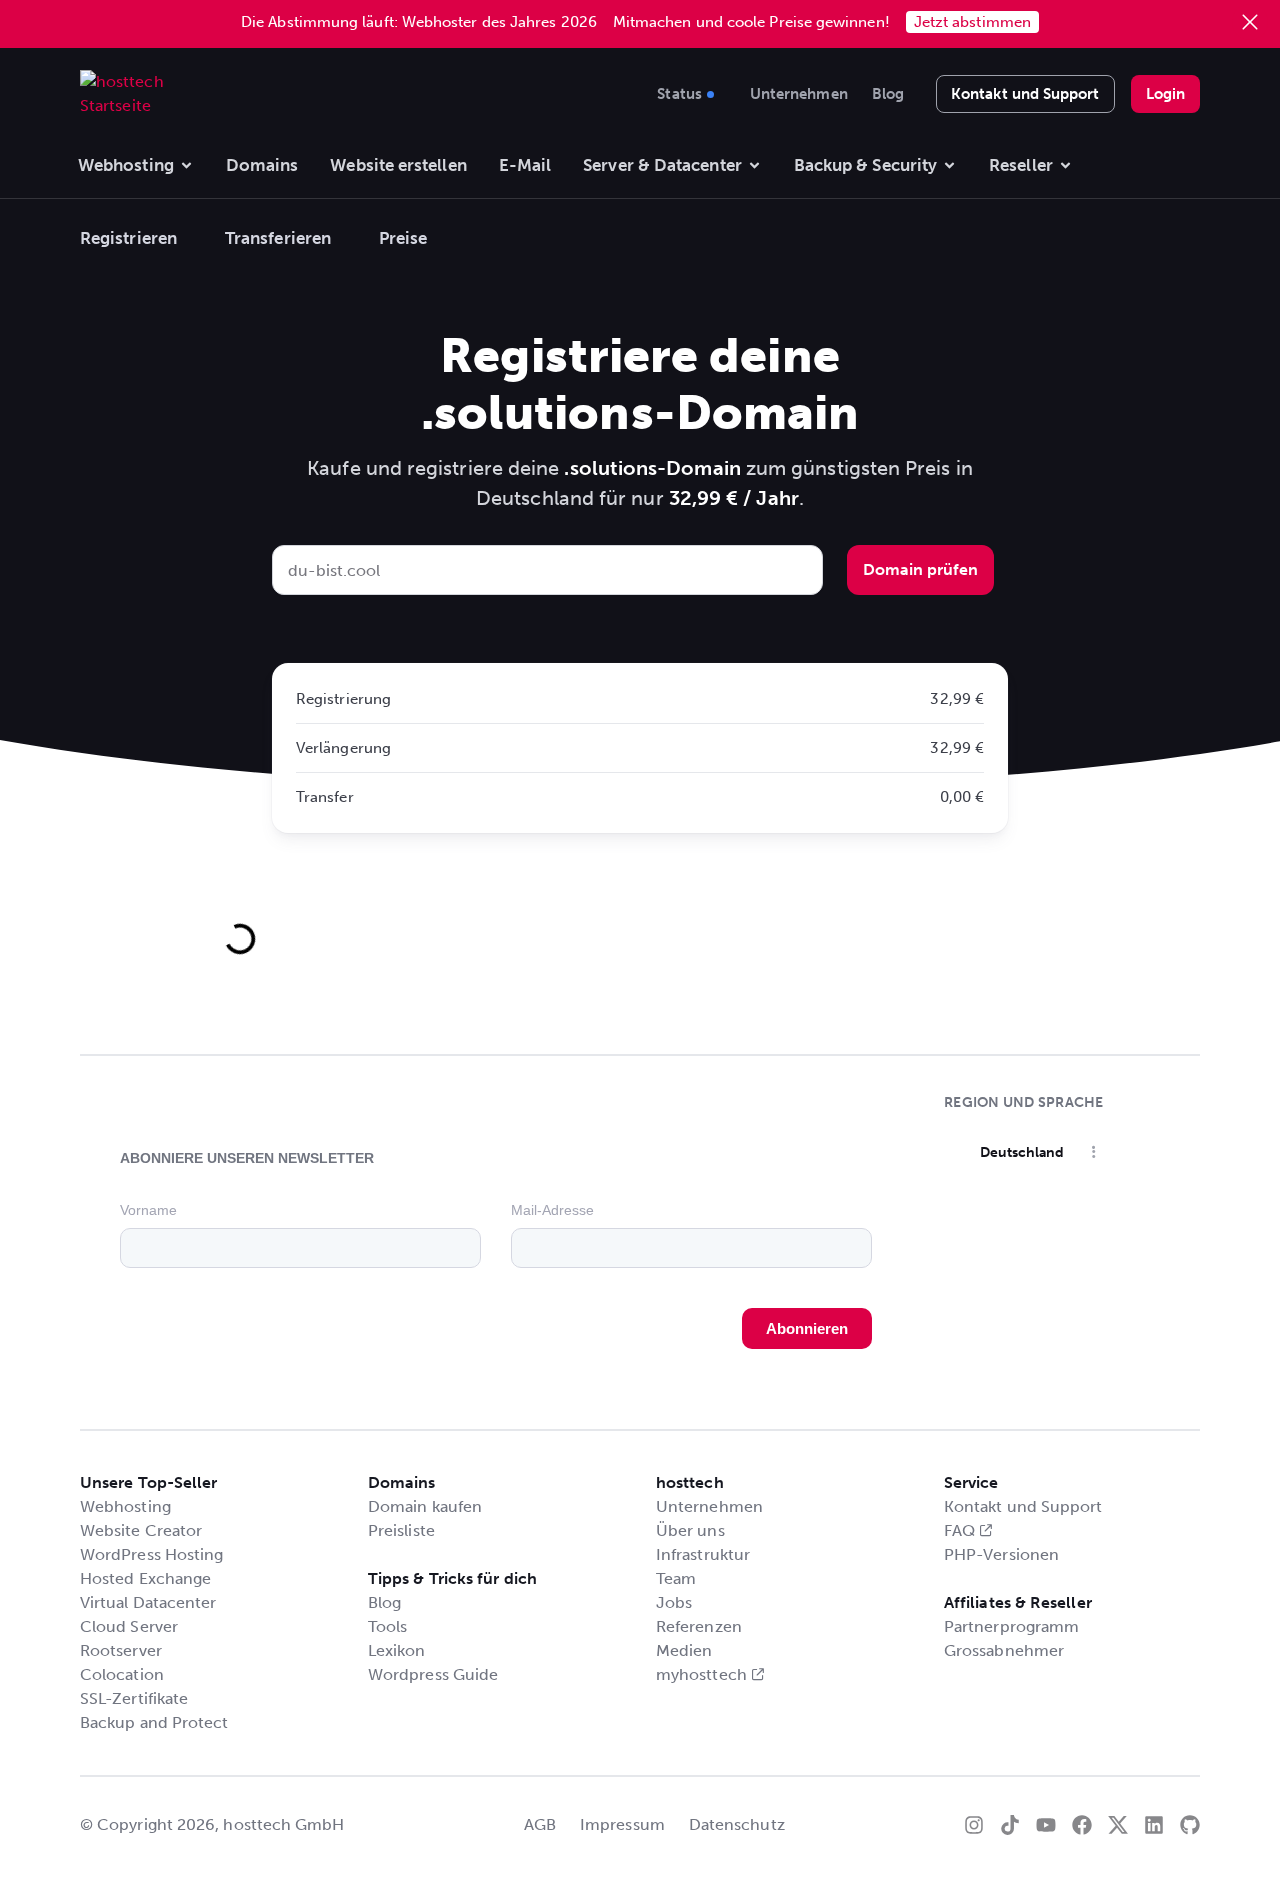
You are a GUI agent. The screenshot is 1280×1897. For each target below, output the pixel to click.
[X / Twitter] (1118, 1825)
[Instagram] (974, 1825)
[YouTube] (1046, 1825)
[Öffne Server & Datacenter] (754, 166)
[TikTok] (1010, 1825)
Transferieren (278, 238)
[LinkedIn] (1154, 1825)
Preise (403, 238)
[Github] (1190, 1825)
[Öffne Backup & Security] (949, 166)
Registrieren (128, 238)
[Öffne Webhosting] (186, 166)
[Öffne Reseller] (1065, 166)
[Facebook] (1082, 1825)
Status (679, 91)
